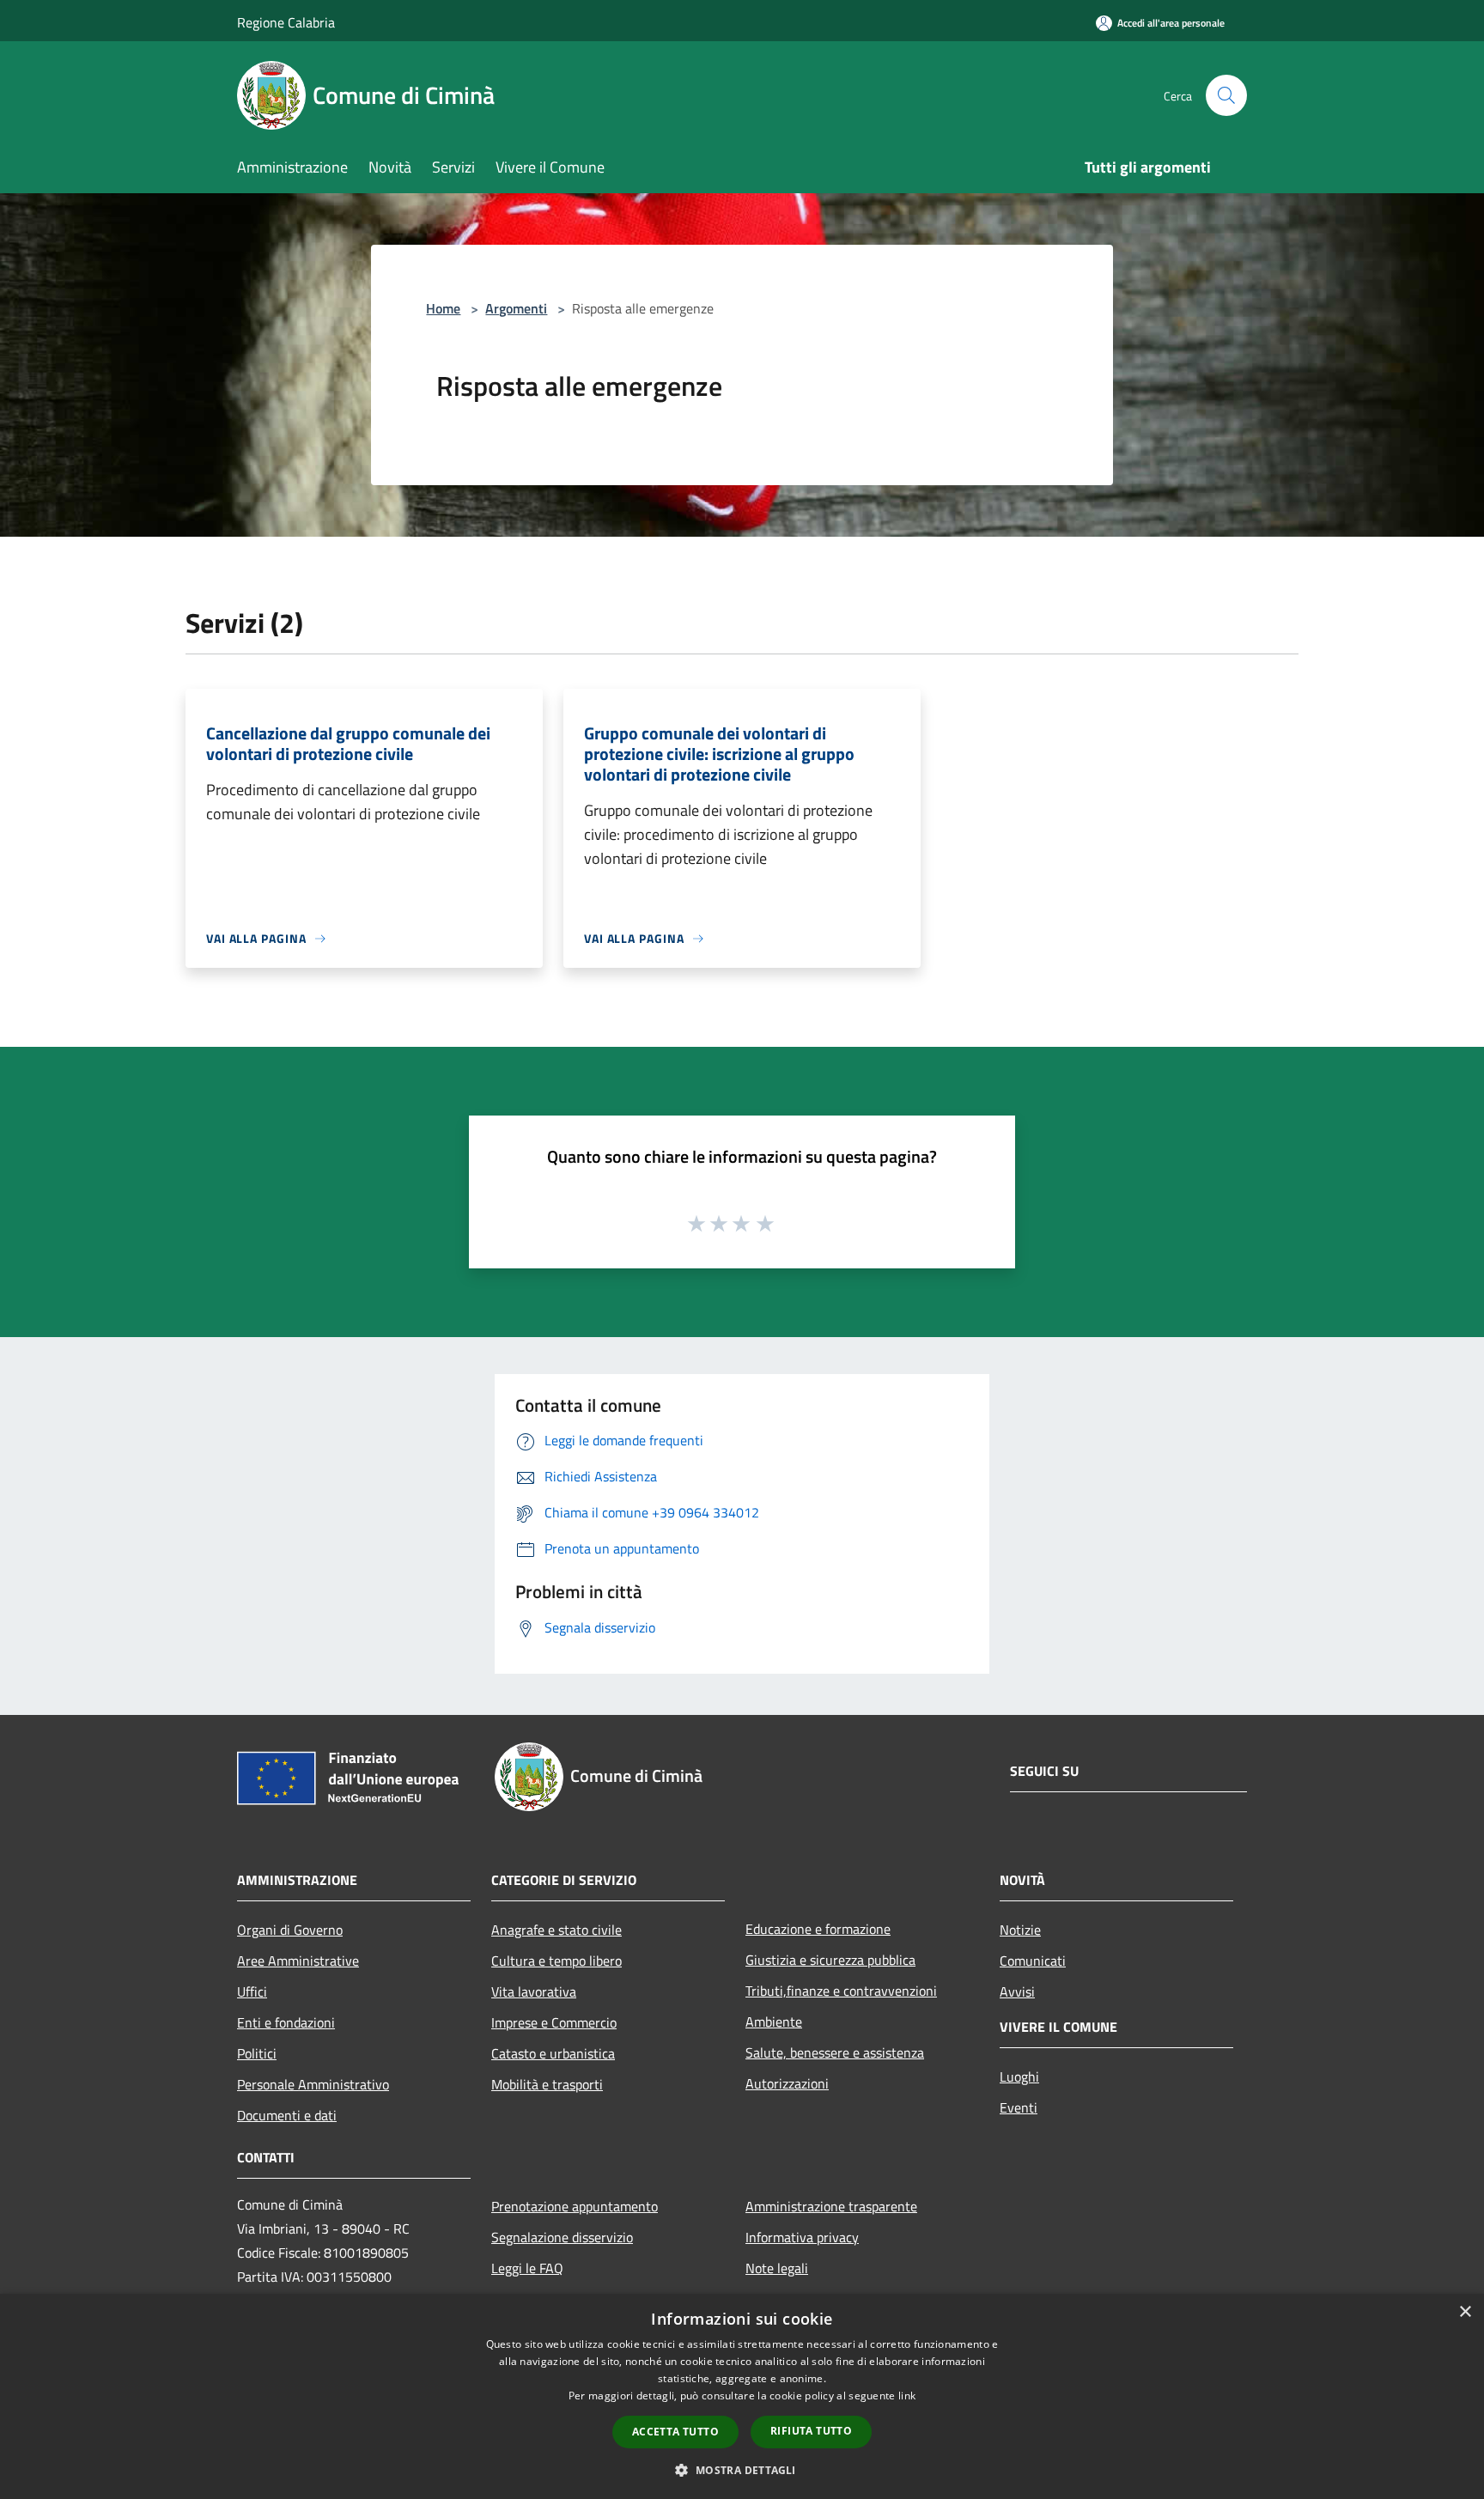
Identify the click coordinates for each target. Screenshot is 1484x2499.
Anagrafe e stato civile (556, 1930)
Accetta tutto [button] (675, 2432)
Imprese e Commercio (554, 2022)
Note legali (777, 2268)
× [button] (1465, 2312)
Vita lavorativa (534, 1991)
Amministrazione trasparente (831, 2206)
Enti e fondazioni (286, 2022)
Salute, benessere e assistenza (835, 2052)
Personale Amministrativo (313, 2084)
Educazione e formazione (818, 1929)
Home (443, 308)
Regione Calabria (286, 22)
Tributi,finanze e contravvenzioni (841, 1991)
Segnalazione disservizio (562, 2237)
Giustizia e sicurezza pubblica (830, 1960)
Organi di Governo (290, 1930)
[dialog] (742, 2396)
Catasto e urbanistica (553, 2053)
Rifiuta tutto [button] (811, 2431)
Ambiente (774, 2022)
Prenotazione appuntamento (575, 2206)
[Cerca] (1226, 95)
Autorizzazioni (787, 2083)
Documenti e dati (287, 2115)
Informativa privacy (802, 2237)
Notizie (1020, 1930)
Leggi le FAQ (527, 2268)
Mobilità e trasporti (547, 2084)
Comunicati (1033, 1961)
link (907, 2396)
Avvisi (1017, 1991)
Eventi (1019, 2107)
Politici (257, 2053)
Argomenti (516, 308)
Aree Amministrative (298, 1961)
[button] (742, 2470)
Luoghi (1019, 2076)
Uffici (252, 1991)
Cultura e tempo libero (556, 1961)
